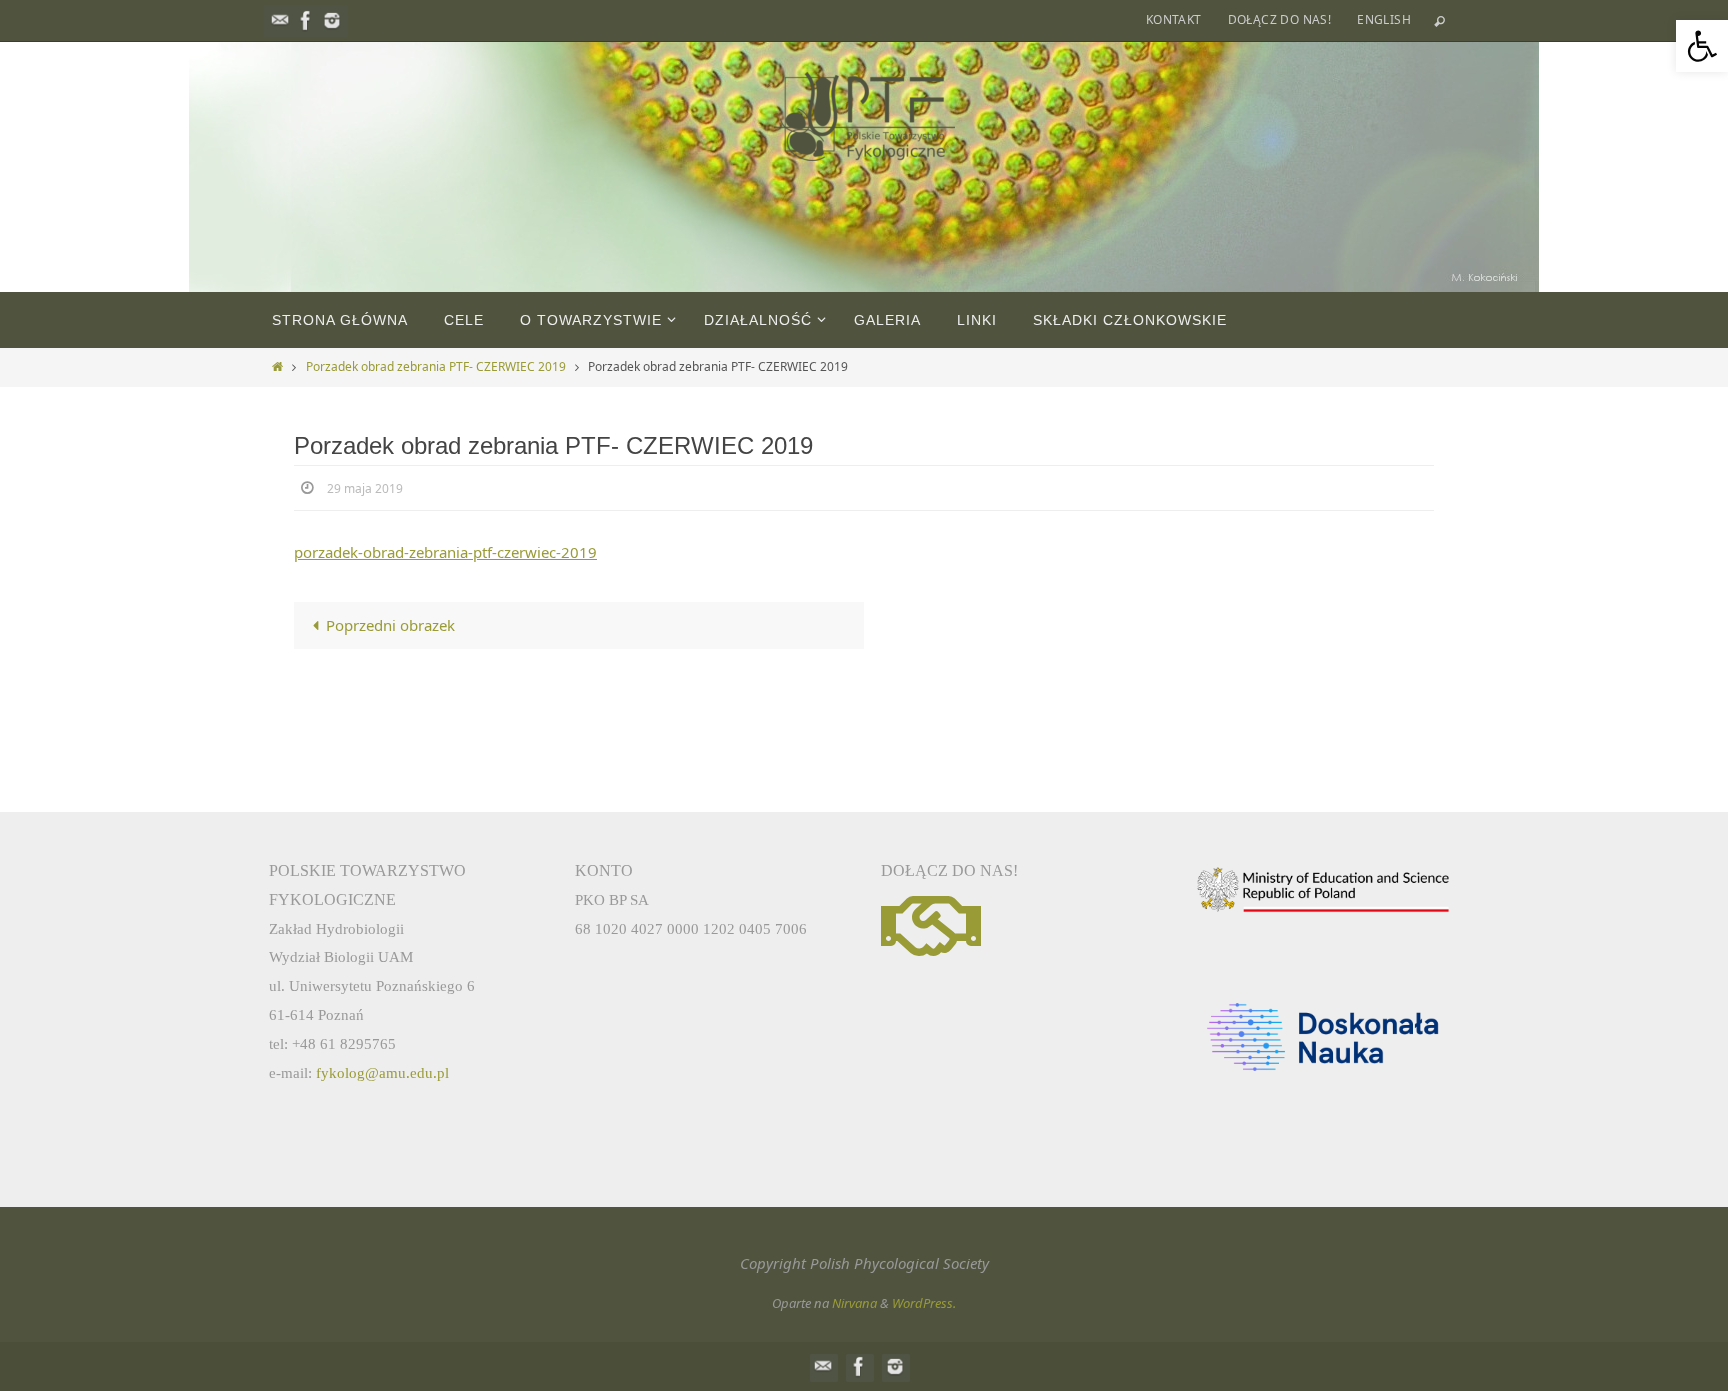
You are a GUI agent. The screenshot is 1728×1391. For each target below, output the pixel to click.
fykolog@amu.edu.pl (382, 1073)
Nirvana (854, 1303)
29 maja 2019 (365, 488)
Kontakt (1174, 19)
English (1384, 19)
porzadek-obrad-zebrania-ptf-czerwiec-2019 (445, 552)
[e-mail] (280, 20)
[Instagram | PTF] (332, 20)
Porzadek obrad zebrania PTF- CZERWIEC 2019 (436, 366)
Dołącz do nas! (1280, 19)
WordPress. (924, 1303)
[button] (1702, 46)
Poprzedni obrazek (390, 625)
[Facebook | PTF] (306, 20)
